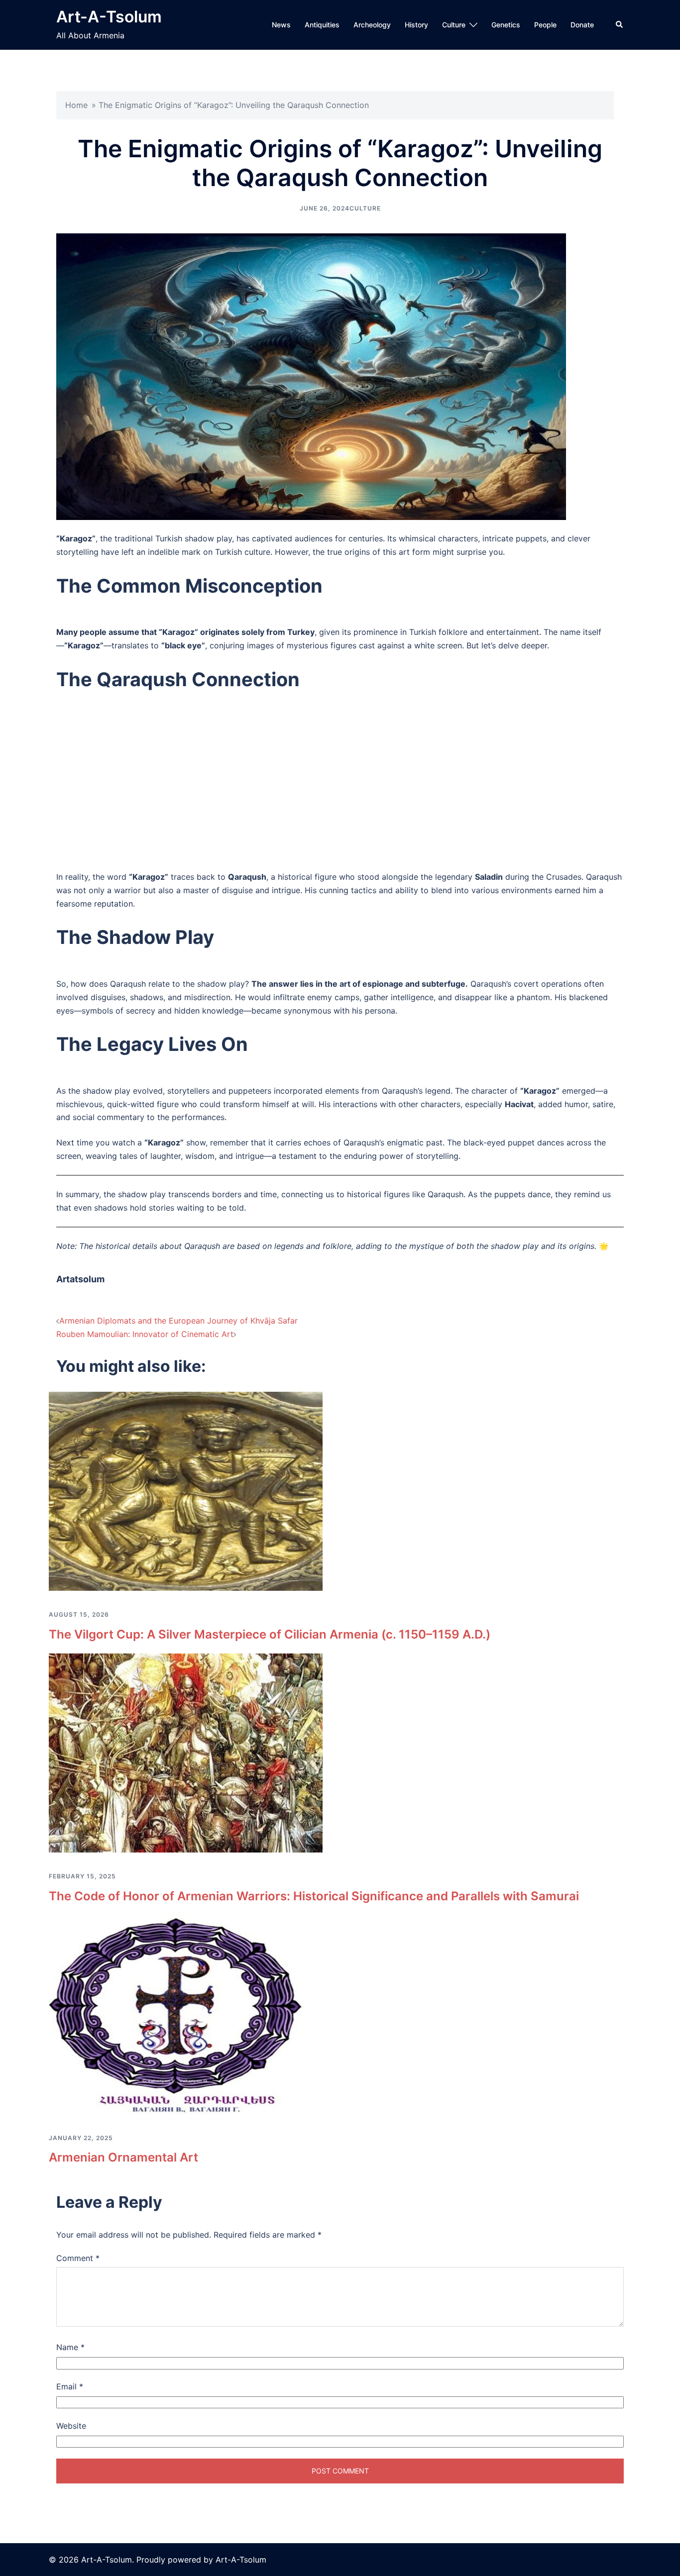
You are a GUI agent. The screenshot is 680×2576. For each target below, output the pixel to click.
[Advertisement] (340, 789)
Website (71, 2426)
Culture (454, 25)
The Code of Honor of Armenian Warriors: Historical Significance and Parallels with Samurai (314, 1896)
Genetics (506, 25)
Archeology (372, 25)
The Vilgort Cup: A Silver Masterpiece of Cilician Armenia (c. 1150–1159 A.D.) (270, 1634)
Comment (78, 2258)
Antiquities (322, 25)
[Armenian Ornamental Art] (186, 2014)
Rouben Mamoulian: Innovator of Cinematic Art (145, 1334)
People (545, 25)
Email (70, 2386)
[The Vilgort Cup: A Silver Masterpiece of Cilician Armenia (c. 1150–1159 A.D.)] (186, 1491)
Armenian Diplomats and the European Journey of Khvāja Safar (178, 1321)
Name (70, 2347)
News (281, 25)
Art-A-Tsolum (109, 17)
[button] (620, 25)
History (416, 25)
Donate (582, 25)
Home (76, 105)
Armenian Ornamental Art (123, 2157)
